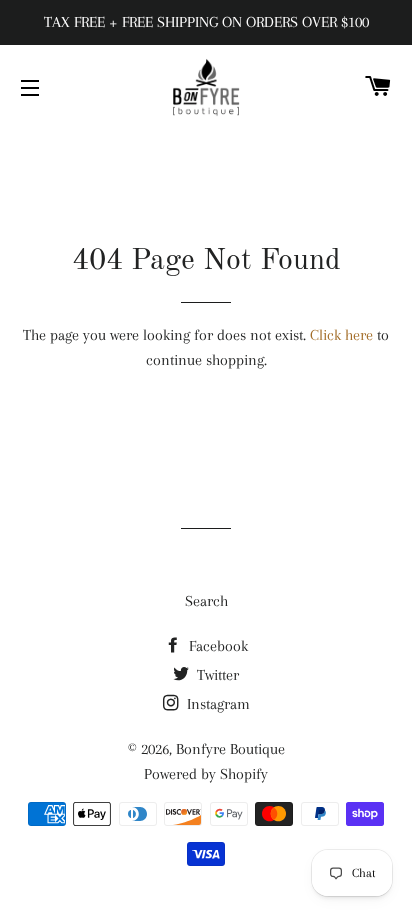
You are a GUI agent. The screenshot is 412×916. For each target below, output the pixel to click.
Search (206, 601)
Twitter (216, 675)
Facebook (216, 646)
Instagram (216, 704)
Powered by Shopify (206, 774)
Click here (341, 335)
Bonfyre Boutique (230, 749)
